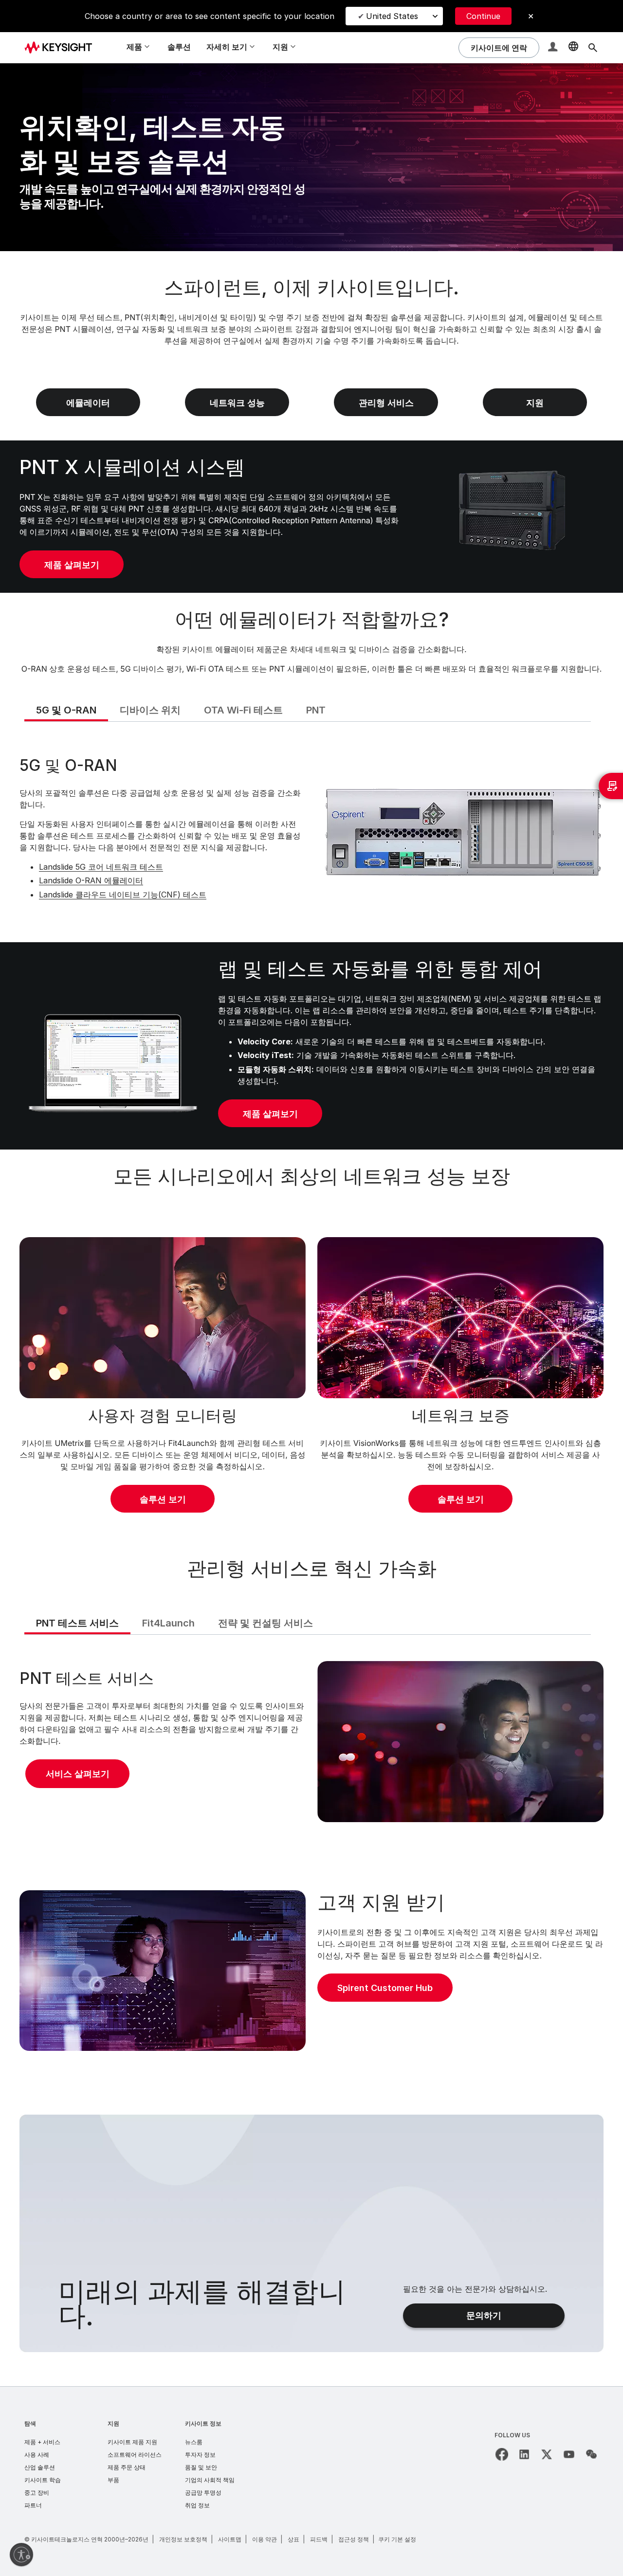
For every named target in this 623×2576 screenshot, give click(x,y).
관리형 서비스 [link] (386, 403)
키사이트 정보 (203, 2423)
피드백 (319, 2539)
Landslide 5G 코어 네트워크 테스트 (101, 867)
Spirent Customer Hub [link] (385, 1988)
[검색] (593, 48)
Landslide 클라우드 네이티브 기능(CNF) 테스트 (123, 895)
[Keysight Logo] (62, 48)
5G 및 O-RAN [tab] (66, 710)
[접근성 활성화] (21, 2555)
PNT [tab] (316, 710)
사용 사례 (37, 2455)
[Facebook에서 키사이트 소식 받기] (502, 2454)
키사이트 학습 (43, 2480)
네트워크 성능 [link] (237, 403)
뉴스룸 (194, 2442)
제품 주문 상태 (127, 2467)
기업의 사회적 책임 (210, 2480)
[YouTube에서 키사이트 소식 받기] (569, 2454)
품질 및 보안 (201, 2467)
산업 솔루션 (40, 2467)
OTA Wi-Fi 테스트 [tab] (243, 710)
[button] (554, 48)
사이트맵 (230, 2539)
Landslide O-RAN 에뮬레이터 (91, 880)
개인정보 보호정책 (183, 2539)
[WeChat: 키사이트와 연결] (591, 2454)
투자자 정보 (200, 2455)
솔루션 (179, 47)
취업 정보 (197, 2505)
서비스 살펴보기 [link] (78, 1774)
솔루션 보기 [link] (163, 1499)
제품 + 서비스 (42, 2442)
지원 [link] (535, 403)
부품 (113, 2480)
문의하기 (484, 2315)
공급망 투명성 (203, 2493)
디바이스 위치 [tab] (150, 710)
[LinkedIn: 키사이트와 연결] (524, 2454)
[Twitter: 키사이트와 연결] (547, 2454)
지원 (113, 2423)
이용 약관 (265, 2539)
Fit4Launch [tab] (168, 1623)
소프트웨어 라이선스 (135, 2455)
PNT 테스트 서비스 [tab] (77, 1623)
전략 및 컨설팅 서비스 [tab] (266, 1623)
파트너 (33, 2505)
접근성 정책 (354, 2539)
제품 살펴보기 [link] (72, 565)
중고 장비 (37, 2493)
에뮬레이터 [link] (88, 403)
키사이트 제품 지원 (132, 2442)
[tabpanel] (311, 831)
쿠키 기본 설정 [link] (397, 2539)
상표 (293, 2539)
